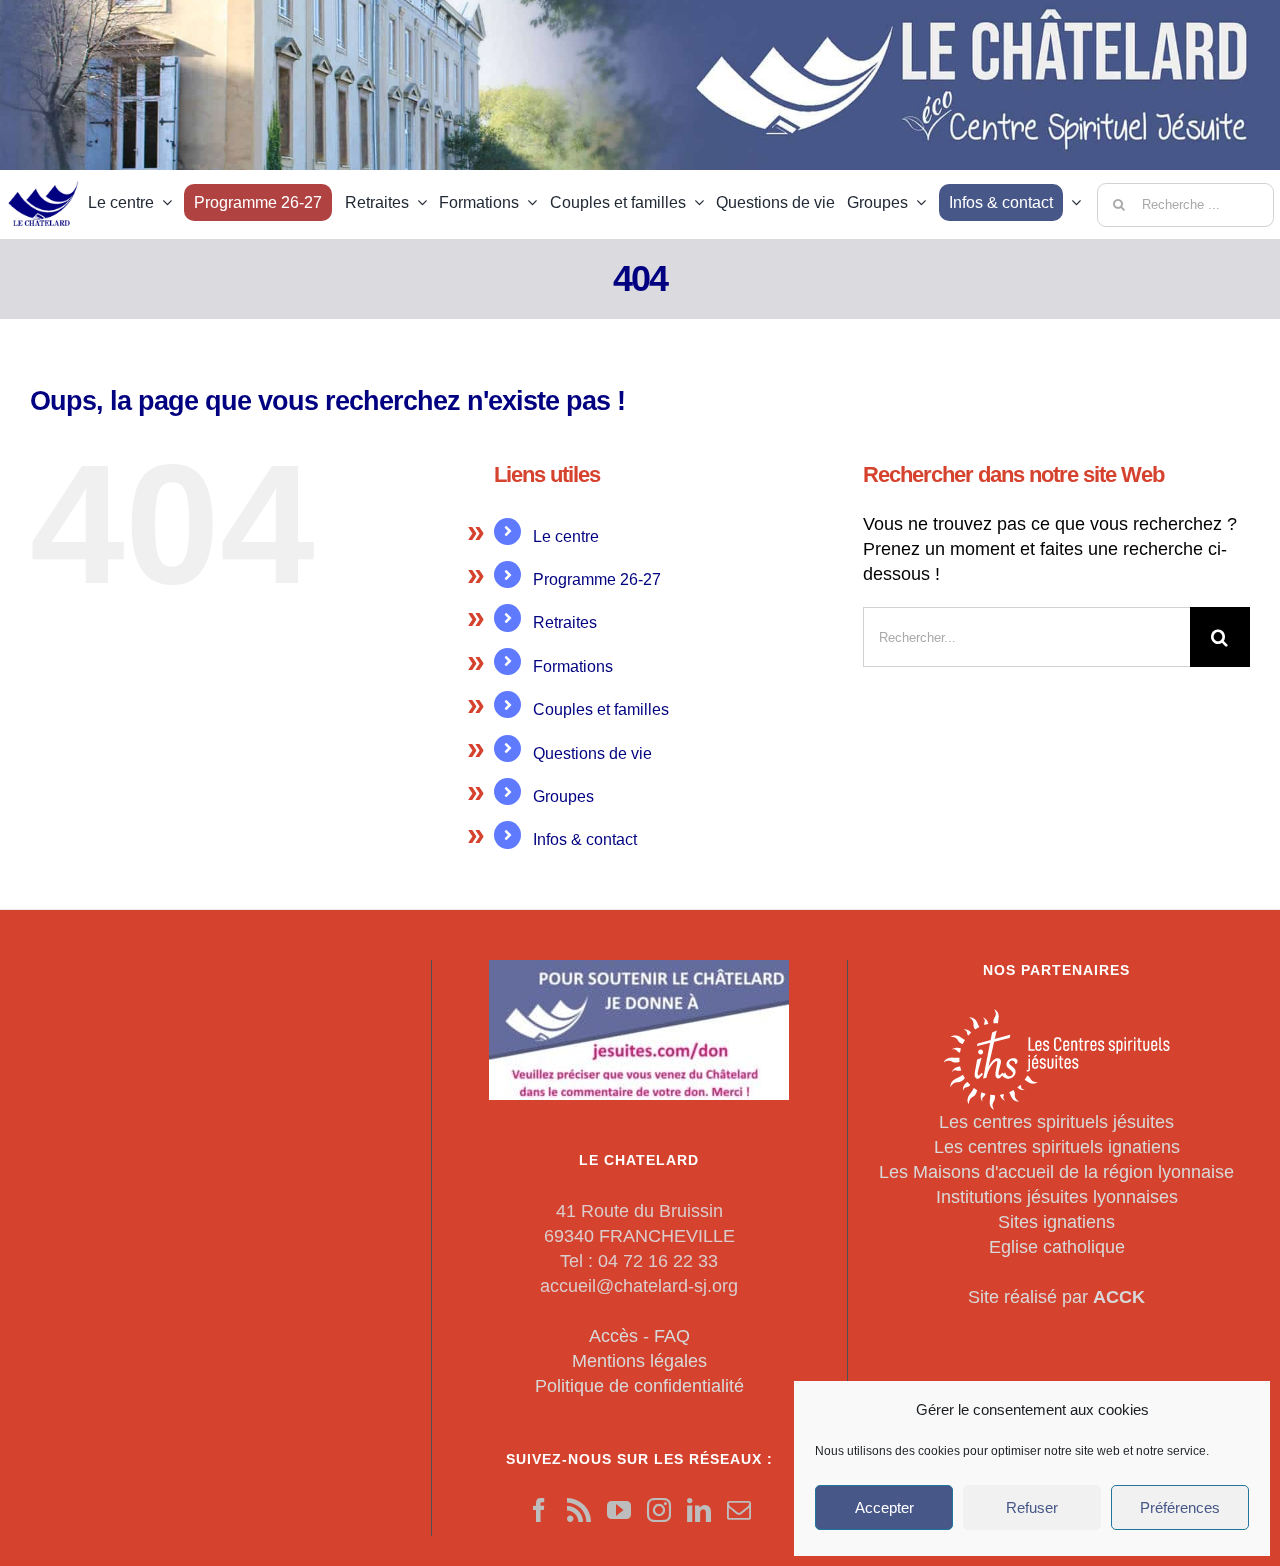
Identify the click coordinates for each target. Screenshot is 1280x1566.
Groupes (563, 796)
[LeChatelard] (44, 175)
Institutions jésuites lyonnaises (1057, 1197)
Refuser (1032, 1507)
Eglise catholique (1057, 1247)
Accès (613, 1336)
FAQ (672, 1336)
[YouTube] (619, 1510)
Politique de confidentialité (639, 1386)
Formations (573, 666)
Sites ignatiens (1056, 1222)
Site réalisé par (1056, 1297)
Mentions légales (639, 1361)
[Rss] (579, 1510)
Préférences (1180, 1507)
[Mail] (739, 1510)
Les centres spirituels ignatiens (1057, 1147)
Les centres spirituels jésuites (1056, 1122)
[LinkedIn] (699, 1510)
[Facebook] (539, 1510)
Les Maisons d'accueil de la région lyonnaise (1056, 1172)
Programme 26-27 (597, 579)
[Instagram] (659, 1510)
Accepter (884, 1507)
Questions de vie (592, 753)
